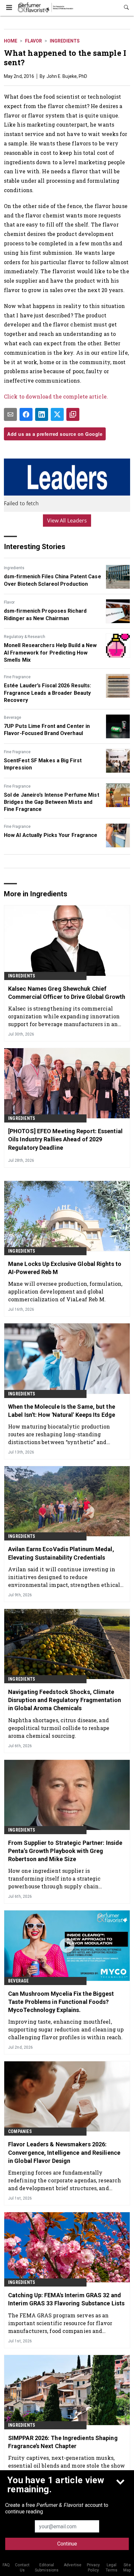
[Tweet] (57, 414)
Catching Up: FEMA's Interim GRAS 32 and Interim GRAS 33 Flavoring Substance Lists (66, 2299)
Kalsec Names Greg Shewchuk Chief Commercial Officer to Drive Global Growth (67, 993)
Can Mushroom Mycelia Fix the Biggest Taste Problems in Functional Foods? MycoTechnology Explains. (61, 2002)
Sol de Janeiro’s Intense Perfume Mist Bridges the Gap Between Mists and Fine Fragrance (52, 802)
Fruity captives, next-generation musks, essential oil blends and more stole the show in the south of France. (67, 2466)
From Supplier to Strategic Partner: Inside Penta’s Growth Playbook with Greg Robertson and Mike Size (65, 1851)
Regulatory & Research (25, 637)
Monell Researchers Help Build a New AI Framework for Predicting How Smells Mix (50, 653)
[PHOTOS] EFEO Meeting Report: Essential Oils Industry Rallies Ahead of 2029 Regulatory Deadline (65, 1139)
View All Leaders (67, 521)
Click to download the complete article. (56, 396)
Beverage (13, 718)
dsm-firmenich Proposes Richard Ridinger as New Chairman (45, 614)
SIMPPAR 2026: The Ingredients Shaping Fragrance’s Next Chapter (63, 2442)
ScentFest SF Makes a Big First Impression (43, 764)
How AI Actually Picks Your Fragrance (51, 835)
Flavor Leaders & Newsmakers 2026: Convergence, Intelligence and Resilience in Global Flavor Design (64, 2152)
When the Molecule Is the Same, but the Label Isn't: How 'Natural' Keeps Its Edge (62, 1411)
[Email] (10, 414)
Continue (67, 2544)
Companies (20, 2131)
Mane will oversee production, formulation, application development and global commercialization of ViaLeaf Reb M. (65, 1291)
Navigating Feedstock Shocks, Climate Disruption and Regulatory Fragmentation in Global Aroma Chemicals (65, 1700)
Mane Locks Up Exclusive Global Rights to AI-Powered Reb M (65, 1268)
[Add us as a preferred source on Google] (73, 414)
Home (11, 41)
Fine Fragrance (17, 677)
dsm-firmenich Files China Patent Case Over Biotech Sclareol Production (53, 580)
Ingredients (65, 41)
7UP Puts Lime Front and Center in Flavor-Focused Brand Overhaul (47, 730)
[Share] (26, 414)
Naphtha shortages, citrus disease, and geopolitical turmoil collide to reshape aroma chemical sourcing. (59, 1728)
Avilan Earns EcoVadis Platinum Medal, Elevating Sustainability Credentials (61, 1553)
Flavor (33, 41)
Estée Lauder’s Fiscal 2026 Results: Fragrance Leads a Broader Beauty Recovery (48, 693)
